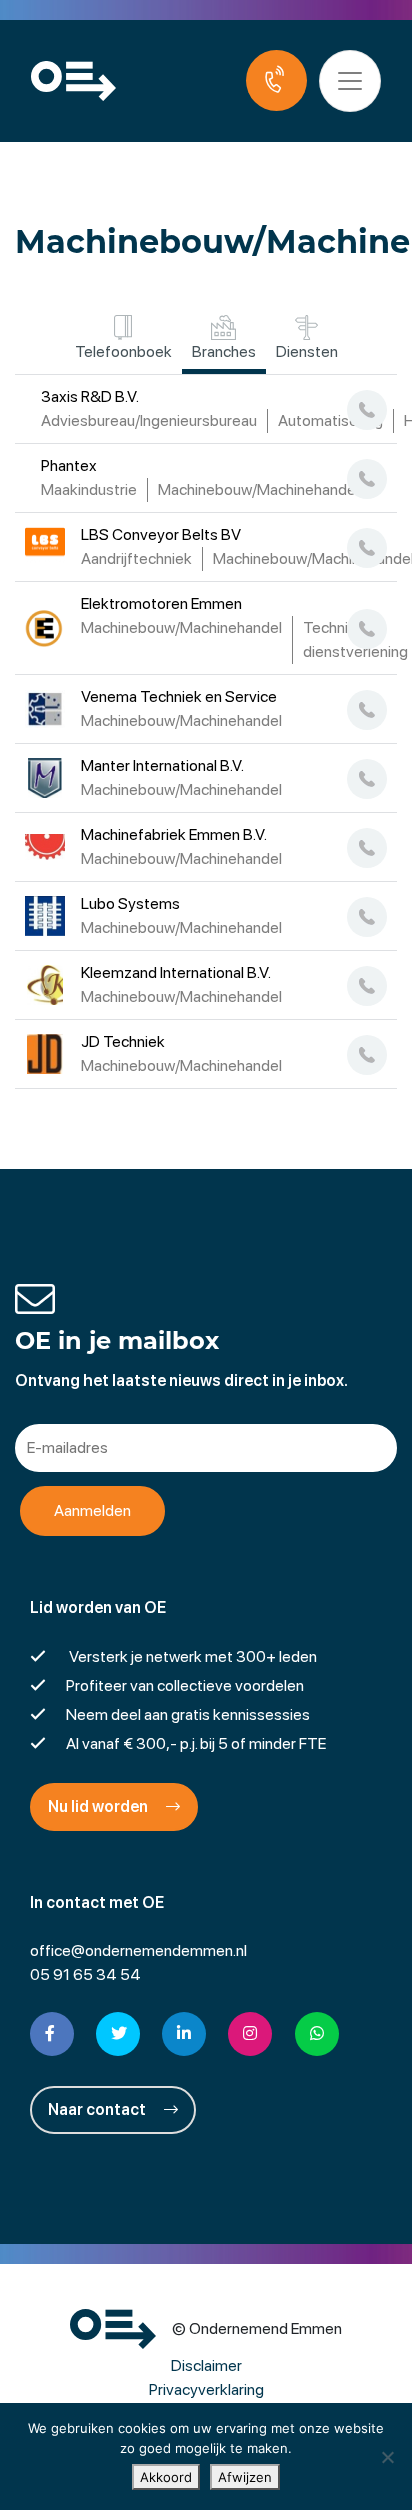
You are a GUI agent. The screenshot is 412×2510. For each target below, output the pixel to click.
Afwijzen (245, 2477)
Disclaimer (206, 2365)
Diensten (307, 351)
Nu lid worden (99, 1806)
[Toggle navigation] (350, 81)
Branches (224, 351)
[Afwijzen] (387, 2457)
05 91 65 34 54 (85, 1974)
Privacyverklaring (206, 2389)
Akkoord (166, 2477)
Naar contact (98, 2109)
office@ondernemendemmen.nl (138, 1950)
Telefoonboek (123, 351)
